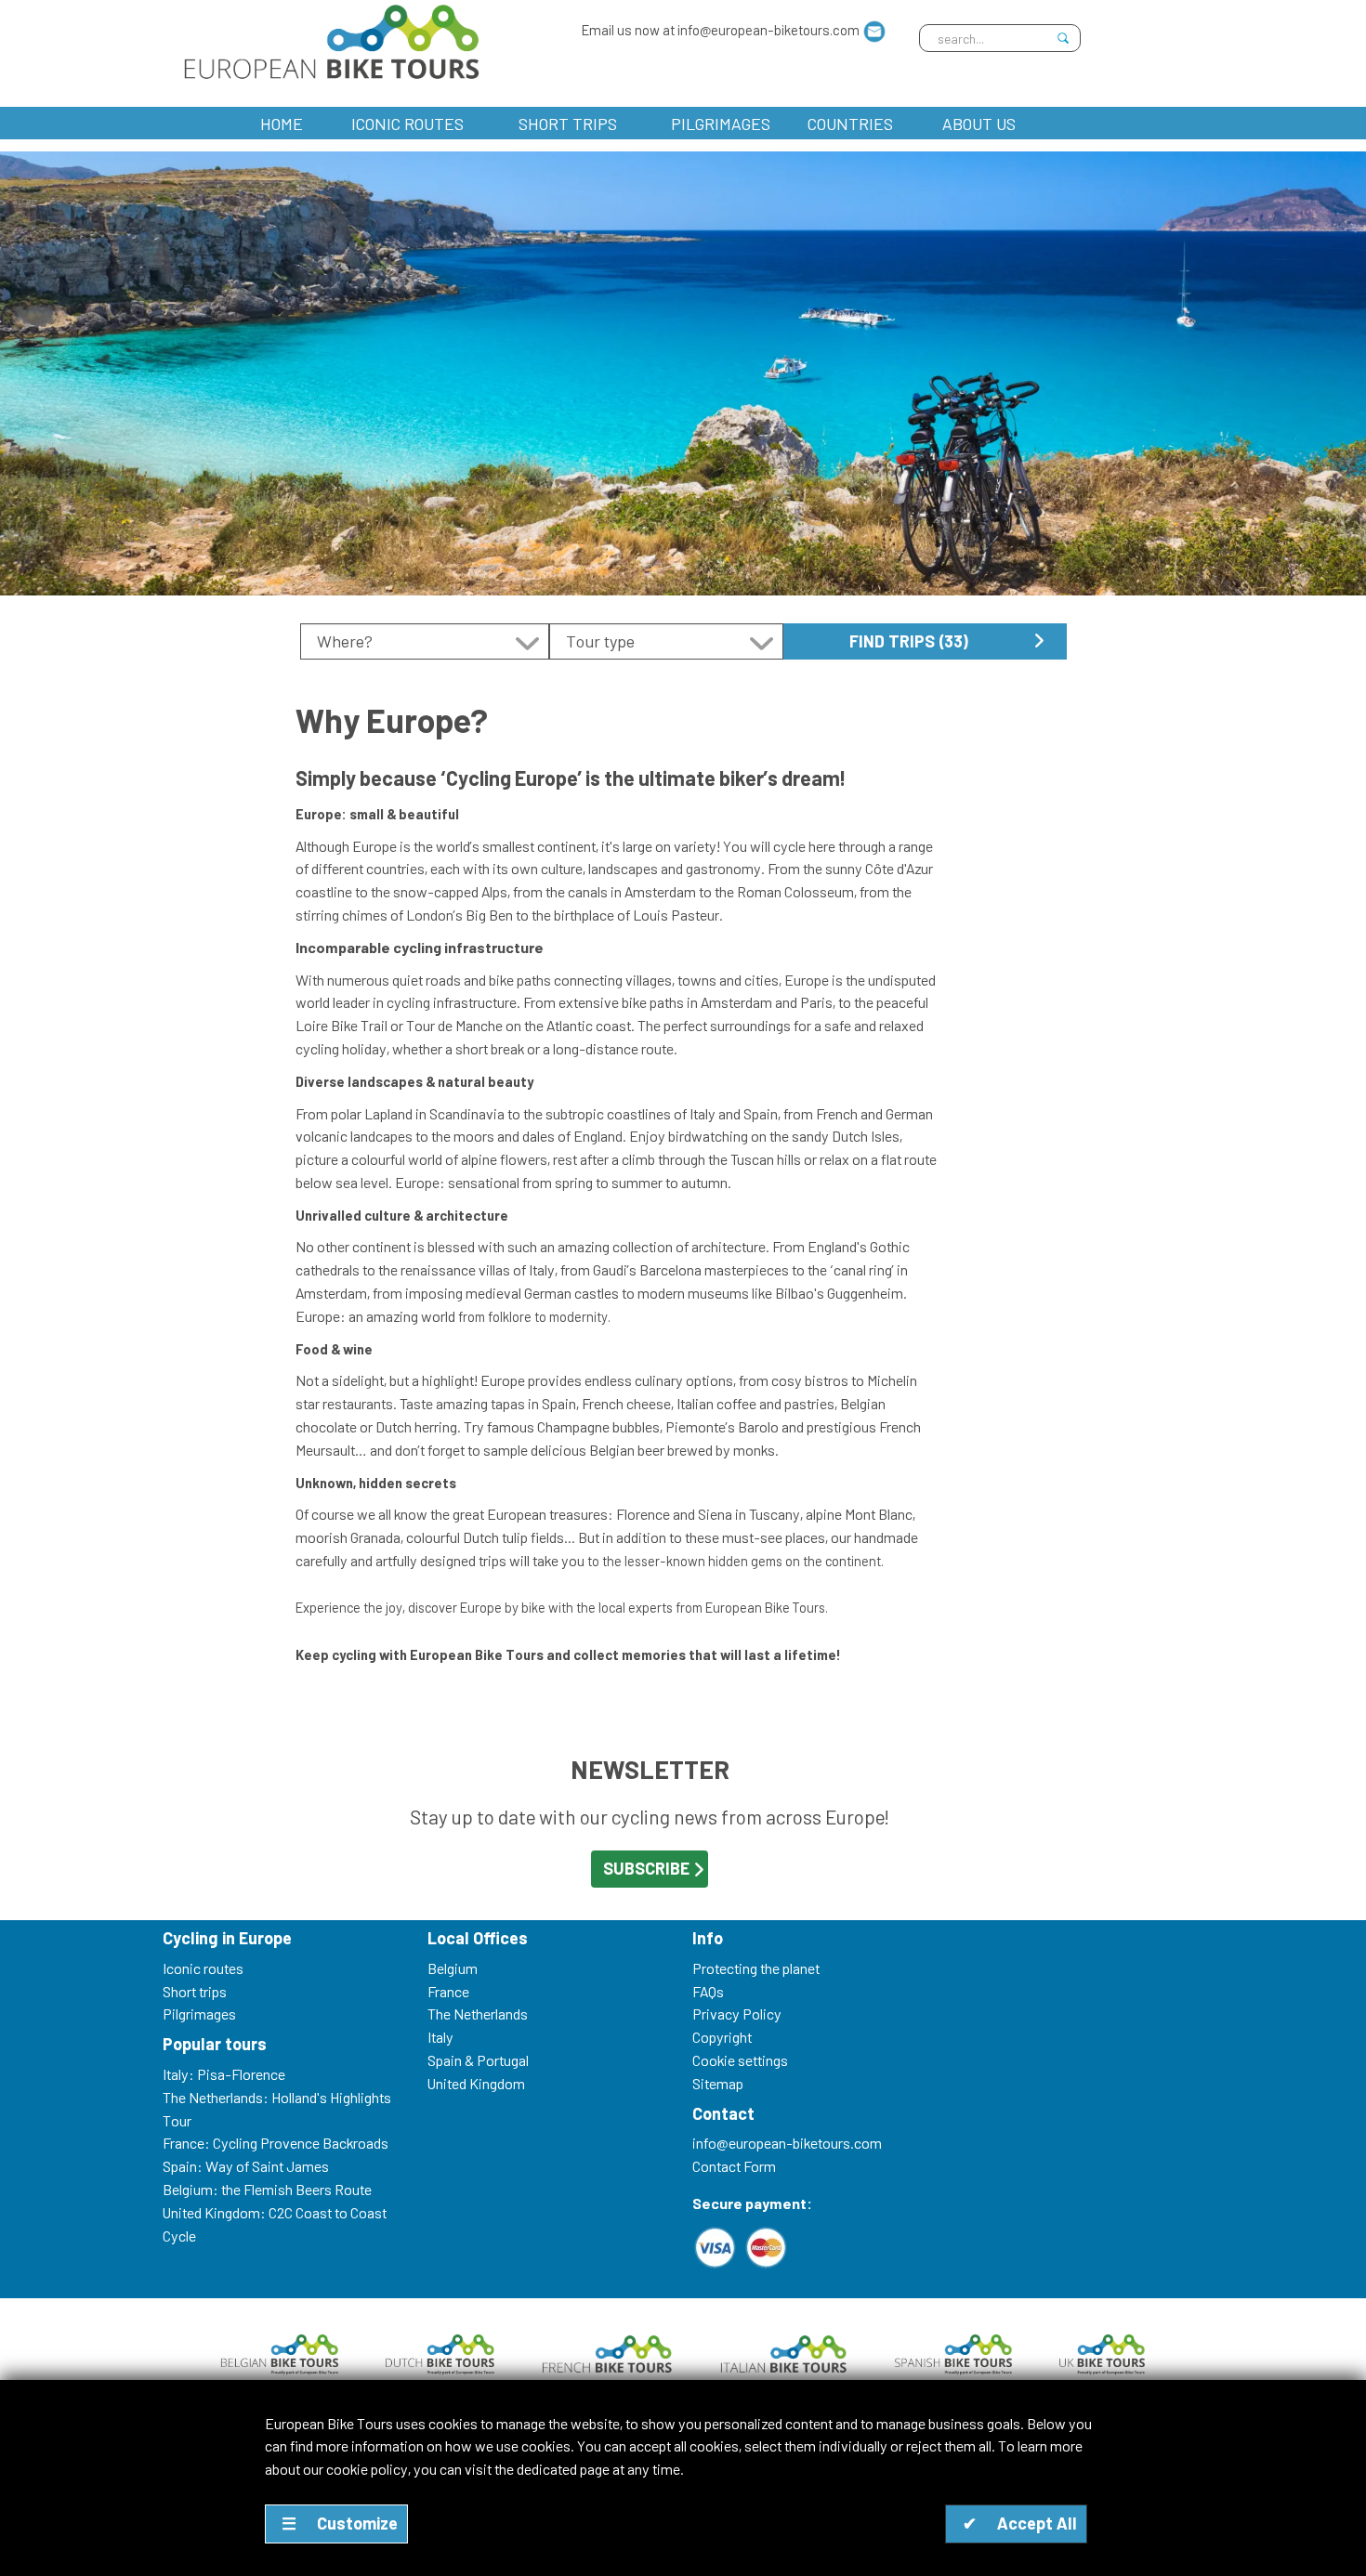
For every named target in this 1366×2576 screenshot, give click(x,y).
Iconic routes (203, 1968)
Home (282, 124)
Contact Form (734, 2166)
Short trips (568, 124)
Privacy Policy (737, 2014)
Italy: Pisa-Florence (224, 2074)
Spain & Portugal (478, 2060)
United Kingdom (476, 2083)
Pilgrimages (721, 124)
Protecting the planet (756, 1968)
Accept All (1020, 2523)
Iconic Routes (407, 124)
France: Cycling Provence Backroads (276, 2143)
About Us (979, 124)
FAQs (708, 1991)
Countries (850, 124)
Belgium (453, 1968)
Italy (440, 2037)
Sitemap (718, 2083)
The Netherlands (478, 2014)
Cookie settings (740, 2060)
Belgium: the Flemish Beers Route (267, 2189)
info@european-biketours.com (787, 2143)
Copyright (722, 2037)
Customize (340, 2523)
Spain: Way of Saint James (246, 2166)
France (448, 1991)
